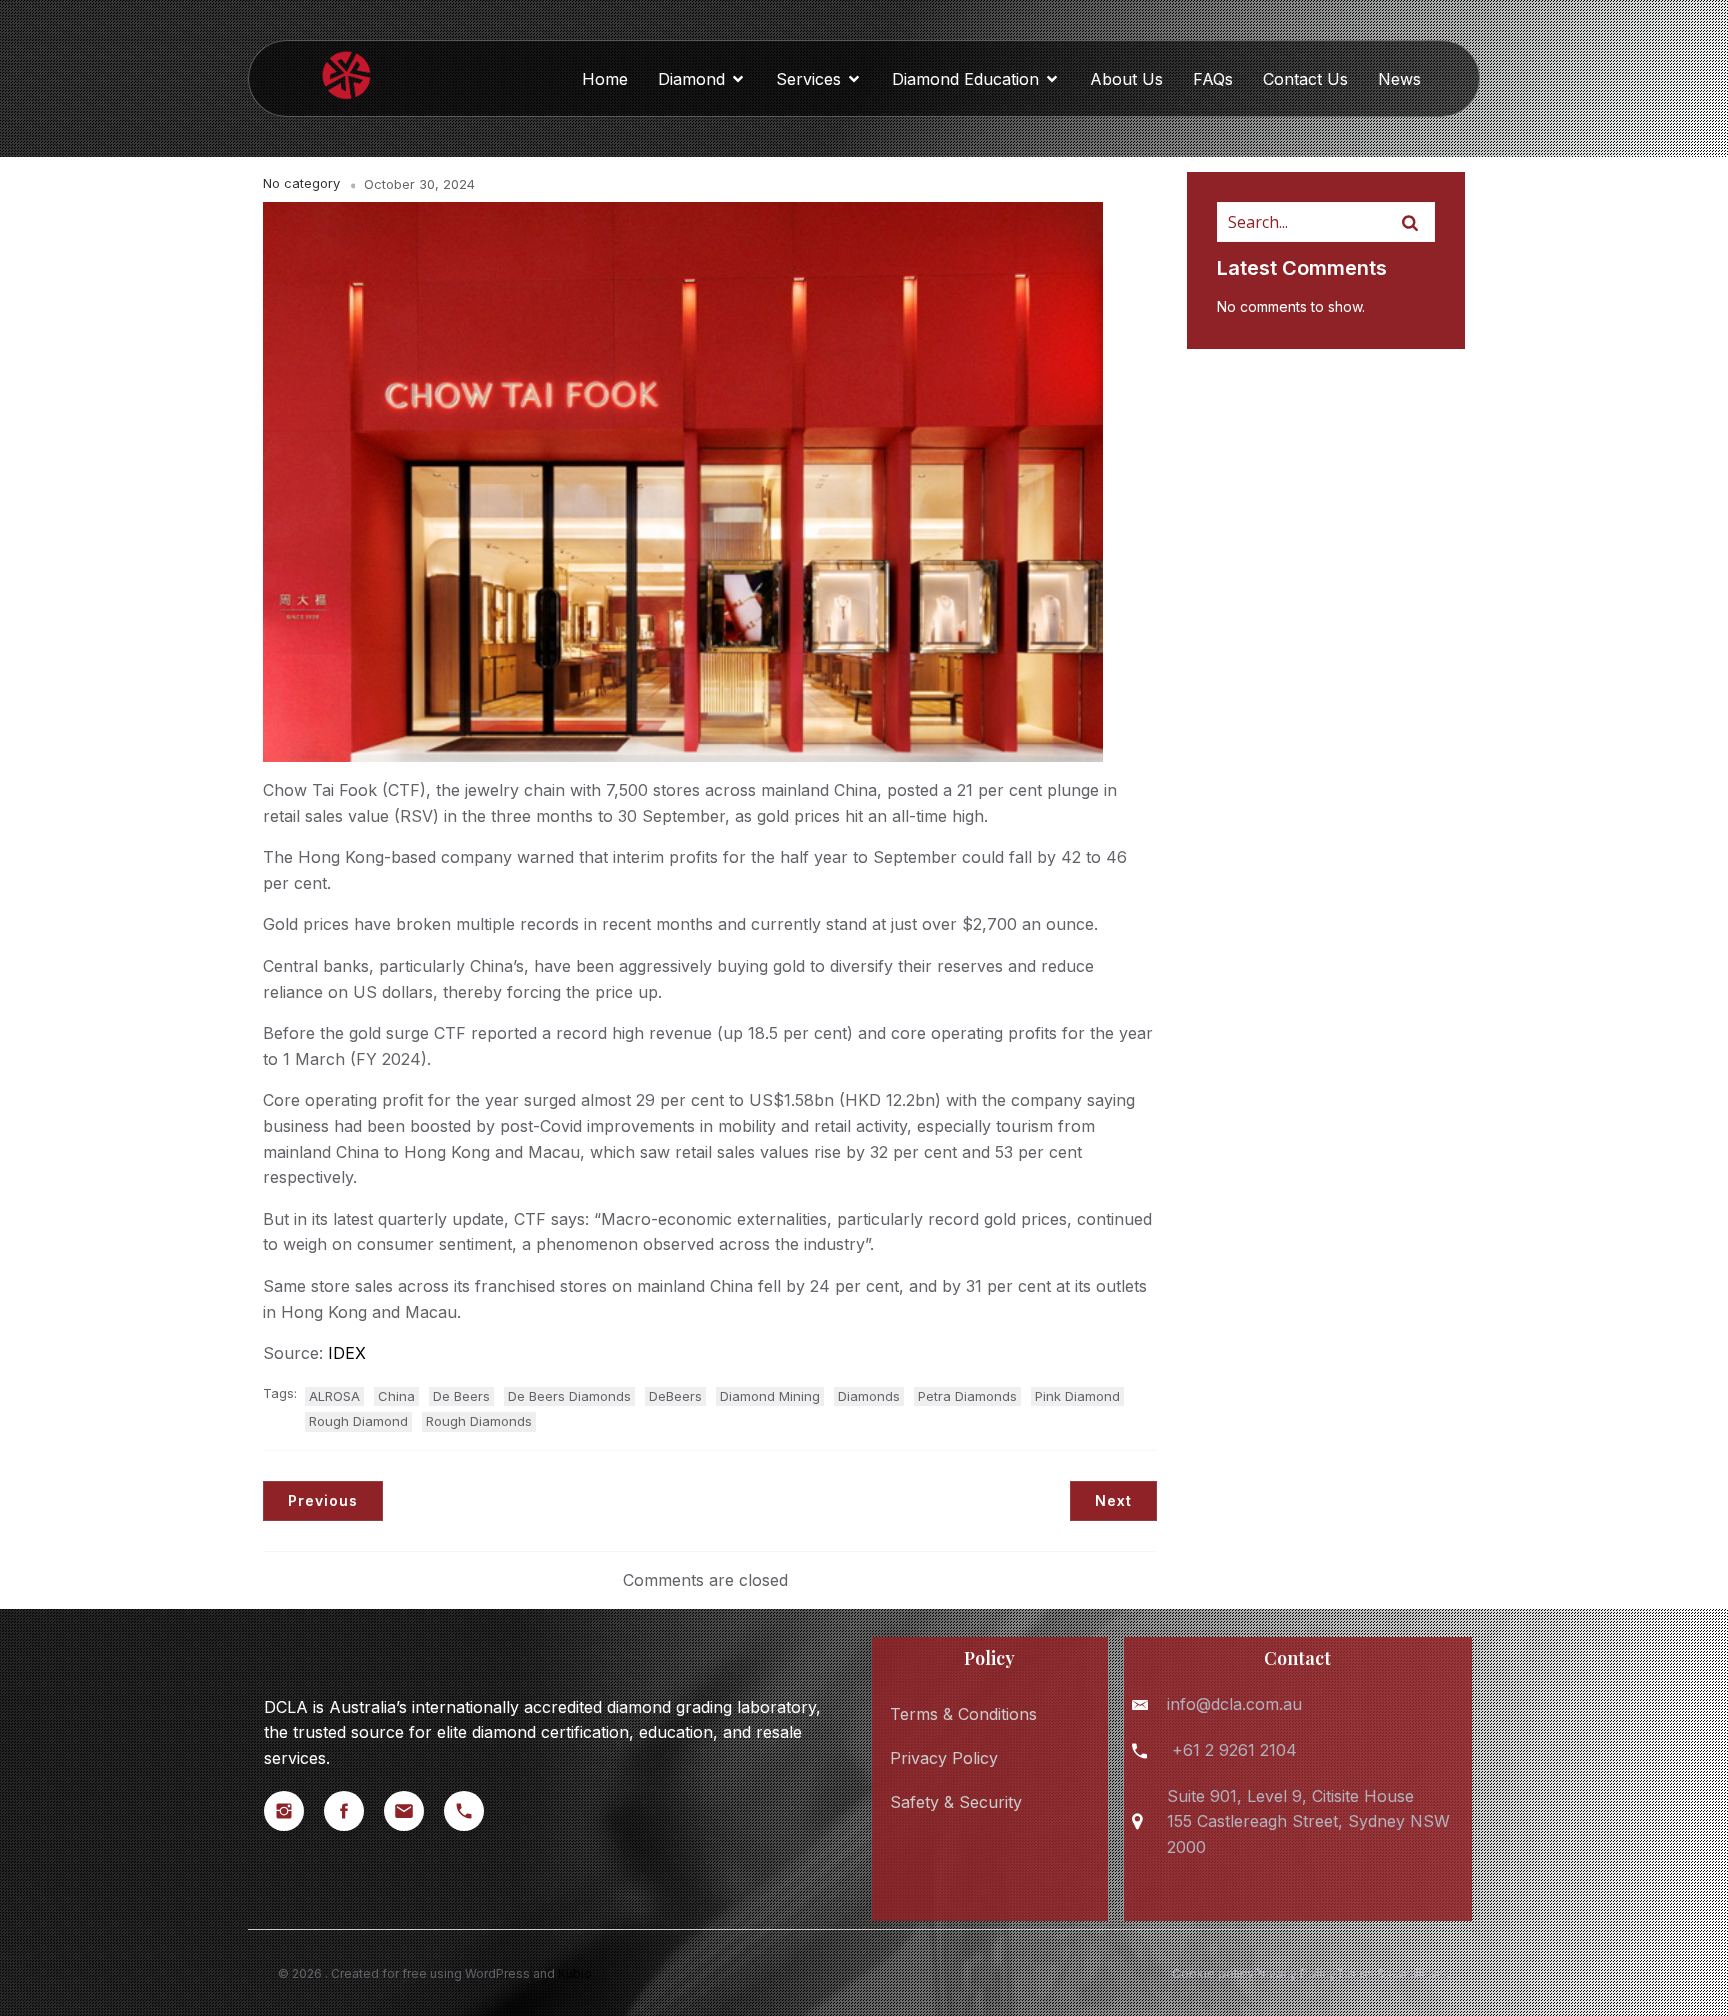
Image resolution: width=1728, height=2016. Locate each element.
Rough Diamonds (479, 1421)
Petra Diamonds (967, 1396)
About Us (1126, 79)
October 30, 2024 (419, 184)
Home (605, 79)
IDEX (347, 1353)
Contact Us (1305, 79)
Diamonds (869, 1396)
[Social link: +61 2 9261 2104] (474, 1811)
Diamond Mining (770, 1396)
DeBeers (675, 1396)
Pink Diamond (1077, 1396)
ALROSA (334, 1396)
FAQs (1213, 79)
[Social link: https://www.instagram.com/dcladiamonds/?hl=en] (294, 1811)
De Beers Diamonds (569, 1396)
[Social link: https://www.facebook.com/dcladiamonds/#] (354, 1811)
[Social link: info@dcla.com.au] (414, 1811)
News (1399, 79)
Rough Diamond (358, 1421)
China (396, 1396)
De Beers (461, 1396)
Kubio (575, 1973)
